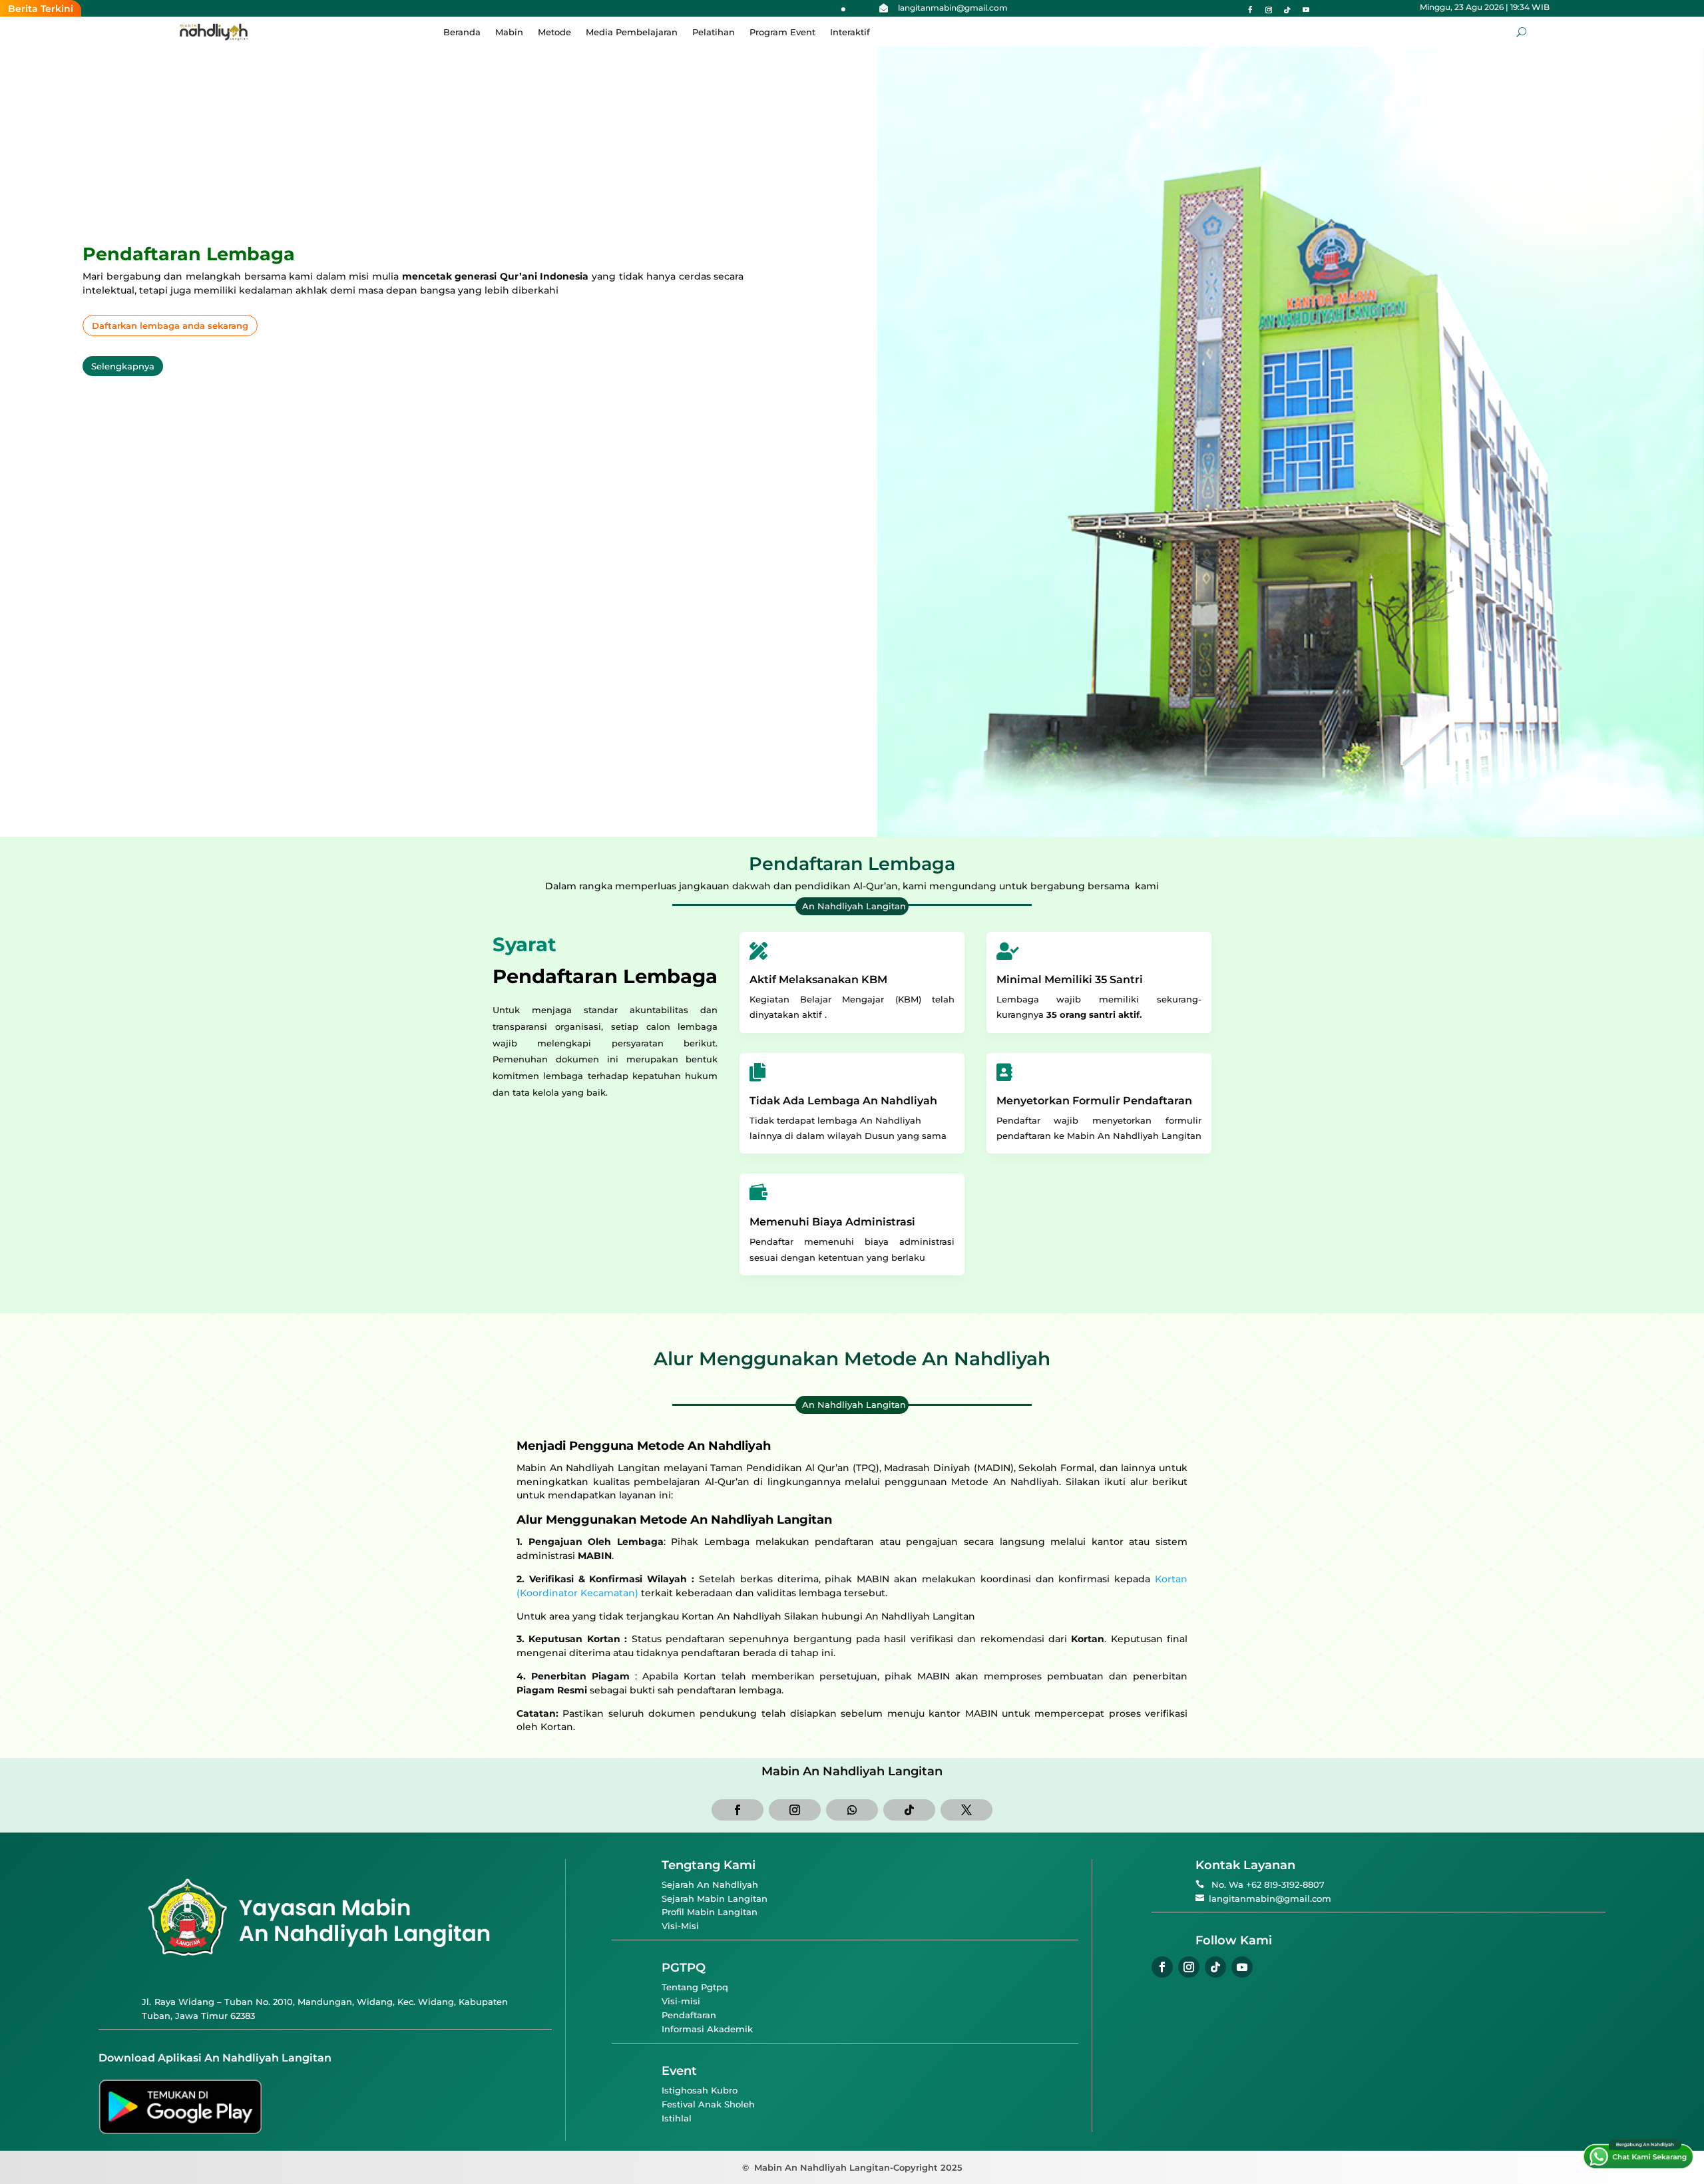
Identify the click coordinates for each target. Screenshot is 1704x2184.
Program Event (782, 32)
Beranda (462, 32)
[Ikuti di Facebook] (1250, 10)
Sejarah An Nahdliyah (710, 1884)
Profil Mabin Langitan (710, 1912)
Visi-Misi (680, 1926)
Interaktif (850, 32)
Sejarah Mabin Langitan (715, 1898)
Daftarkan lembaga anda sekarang (170, 326)
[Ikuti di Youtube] (1306, 10)
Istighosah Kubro (700, 2090)
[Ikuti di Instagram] (1269, 10)
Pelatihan (714, 32)
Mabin (509, 32)
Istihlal (677, 2118)
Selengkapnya (123, 366)
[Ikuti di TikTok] (1287, 10)
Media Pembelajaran (632, 32)
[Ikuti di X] (966, 1810)
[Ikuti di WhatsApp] (852, 1810)
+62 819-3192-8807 (1285, 1884)
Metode (554, 32)
